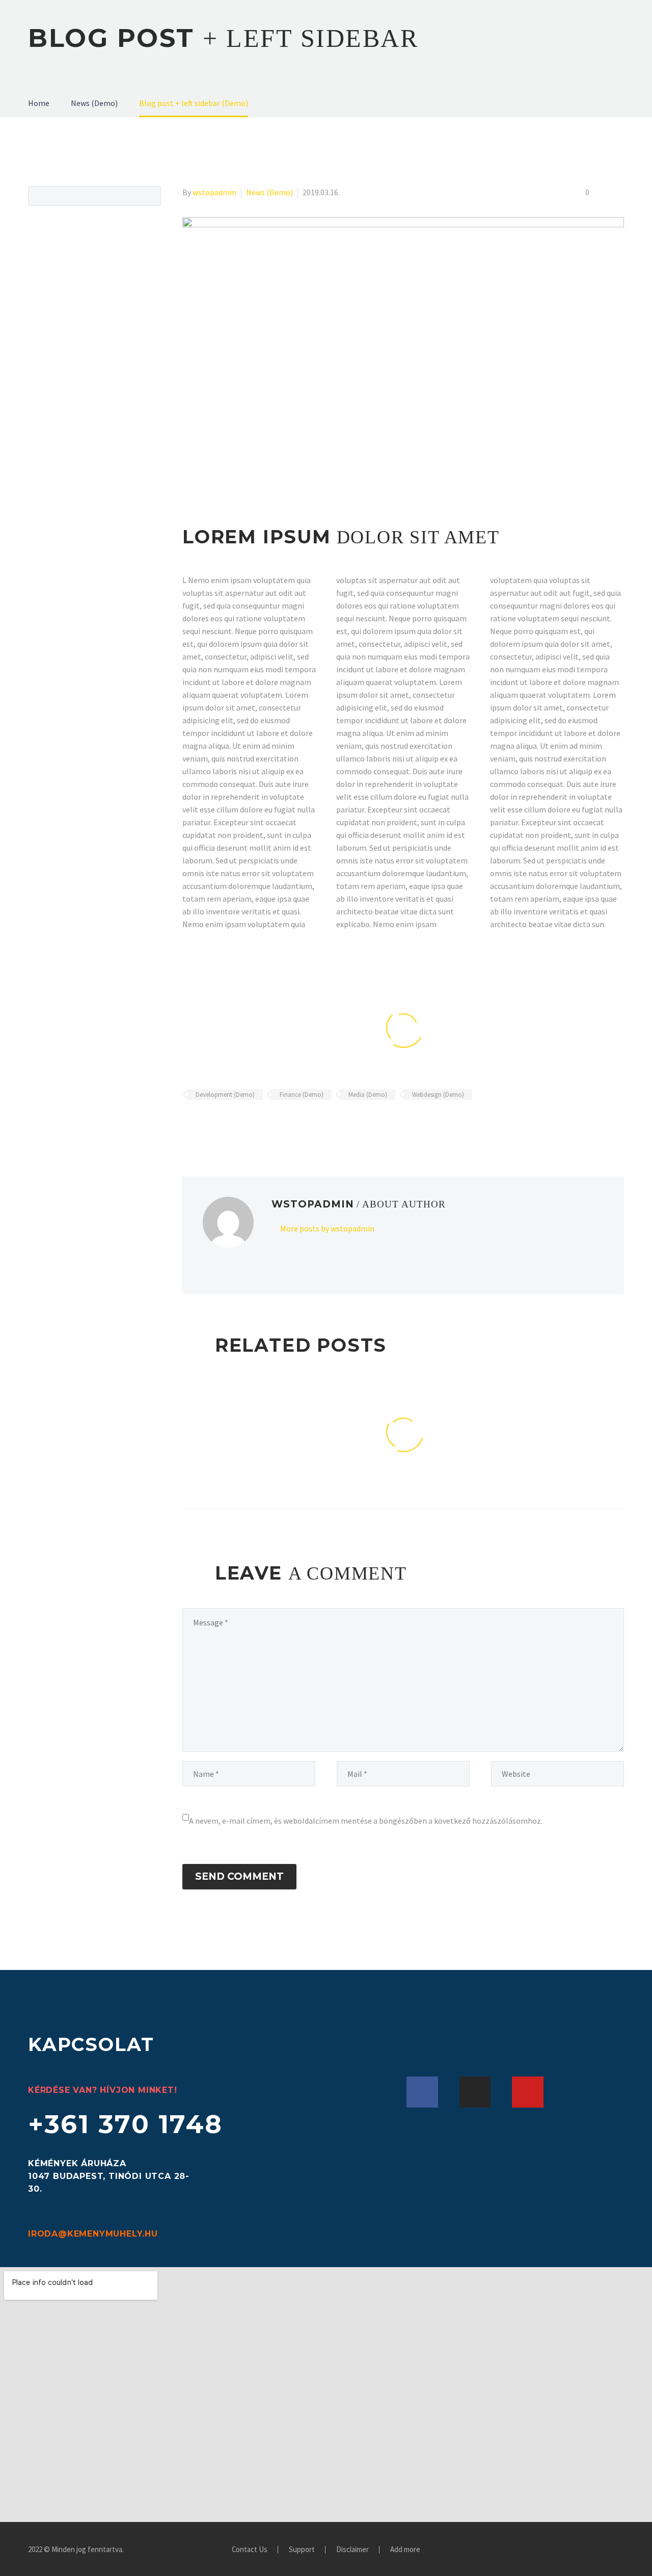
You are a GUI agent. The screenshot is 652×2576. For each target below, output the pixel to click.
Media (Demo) (368, 1095)
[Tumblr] (233, 1124)
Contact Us (250, 2550)
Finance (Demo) (302, 1095)
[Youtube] (528, 2092)
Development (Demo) (225, 1095)
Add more (405, 2550)
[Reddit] (263, 1124)
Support (302, 2550)
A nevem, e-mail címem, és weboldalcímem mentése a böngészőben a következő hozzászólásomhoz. (366, 1821)
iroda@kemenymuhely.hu (93, 2234)
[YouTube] (621, 2550)
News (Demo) (269, 192)
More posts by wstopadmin (327, 1228)
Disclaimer (352, 2550)
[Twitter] (204, 1124)
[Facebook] (189, 1124)
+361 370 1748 (126, 2124)
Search (150, 196)
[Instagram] (475, 2092)
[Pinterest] (219, 1124)
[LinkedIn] (248, 1124)
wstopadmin (214, 192)
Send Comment (239, 1876)
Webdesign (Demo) (438, 1095)
